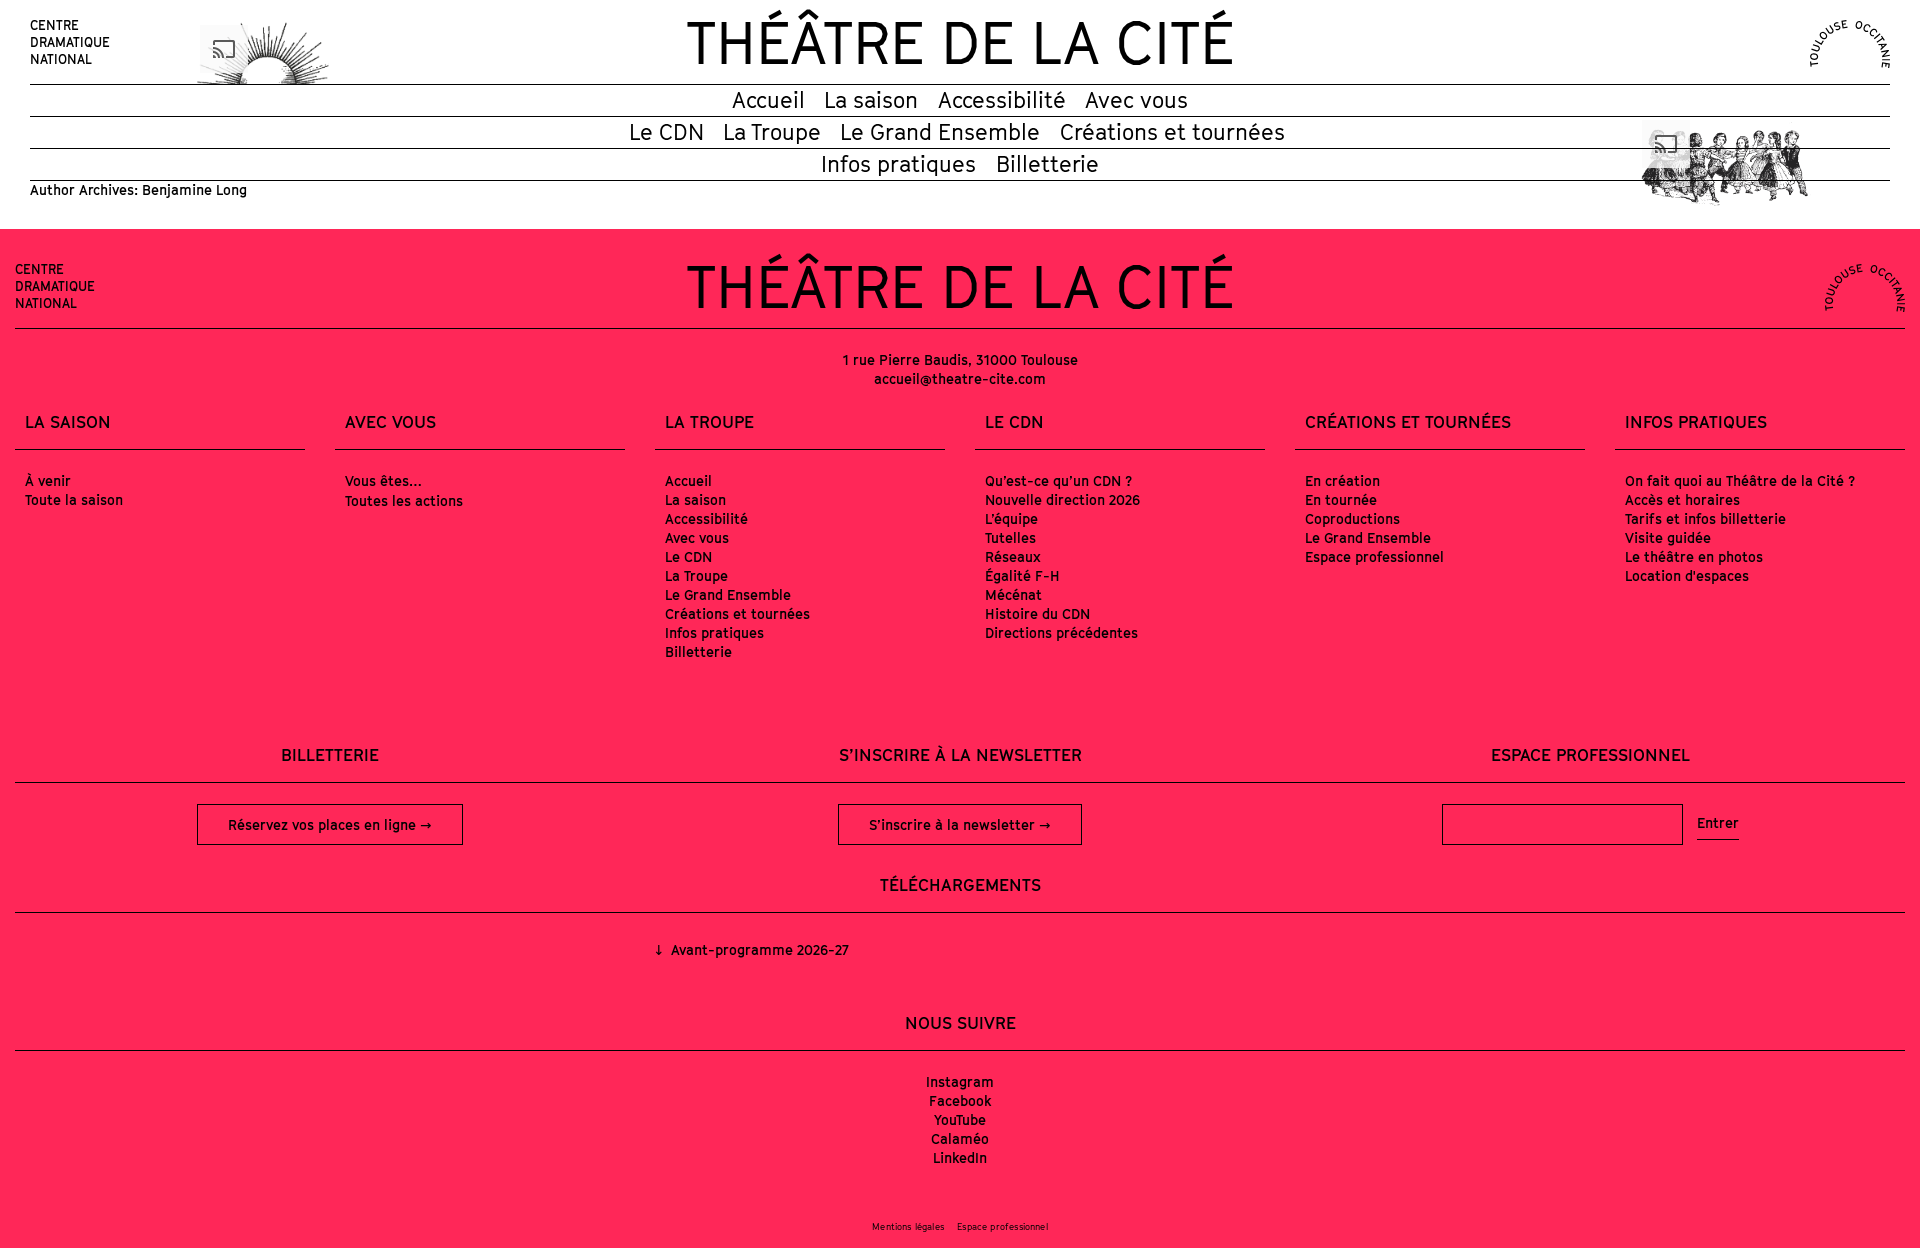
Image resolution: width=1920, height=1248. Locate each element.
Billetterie (1047, 164)
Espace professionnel (1374, 556)
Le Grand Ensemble (940, 132)
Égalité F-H (1022, 575)
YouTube (960, 1119)
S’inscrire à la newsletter (954, 824)
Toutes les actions (404, 500)
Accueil (768, 100)
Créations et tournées (1172, 132)
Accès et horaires (1682, 499)
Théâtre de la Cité (960, 42)
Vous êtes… (383, 480)
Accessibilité (1002, 100)
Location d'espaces (1687, 575)
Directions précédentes (1061, 632)
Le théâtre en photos (1694, 556)
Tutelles (1010, 537)
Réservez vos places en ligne (324, 824)
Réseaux (1013, 556)
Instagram (960, 1081)
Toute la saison (74, 499)
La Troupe (772, 132)
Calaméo (960, 1138)
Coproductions (1352, 518)
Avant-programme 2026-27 (758, 949)
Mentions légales (908, 1226)
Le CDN (666, 132)
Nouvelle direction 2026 (1062, 499)
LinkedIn (960, 1157)
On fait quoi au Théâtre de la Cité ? (1740, 480)
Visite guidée (1668, 537)
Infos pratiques (898, 164)
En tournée (1341, 499)
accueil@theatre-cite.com (960, 378)
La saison (871, 100)
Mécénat (1013, 594)
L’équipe (1011, 518)
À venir (48, 480)
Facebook (960, 1100)
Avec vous (1136, 100)
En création (1342, 480)
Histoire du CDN (1037, 613)
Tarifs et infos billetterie (1705, 518)
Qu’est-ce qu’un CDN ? (1058, 480)
